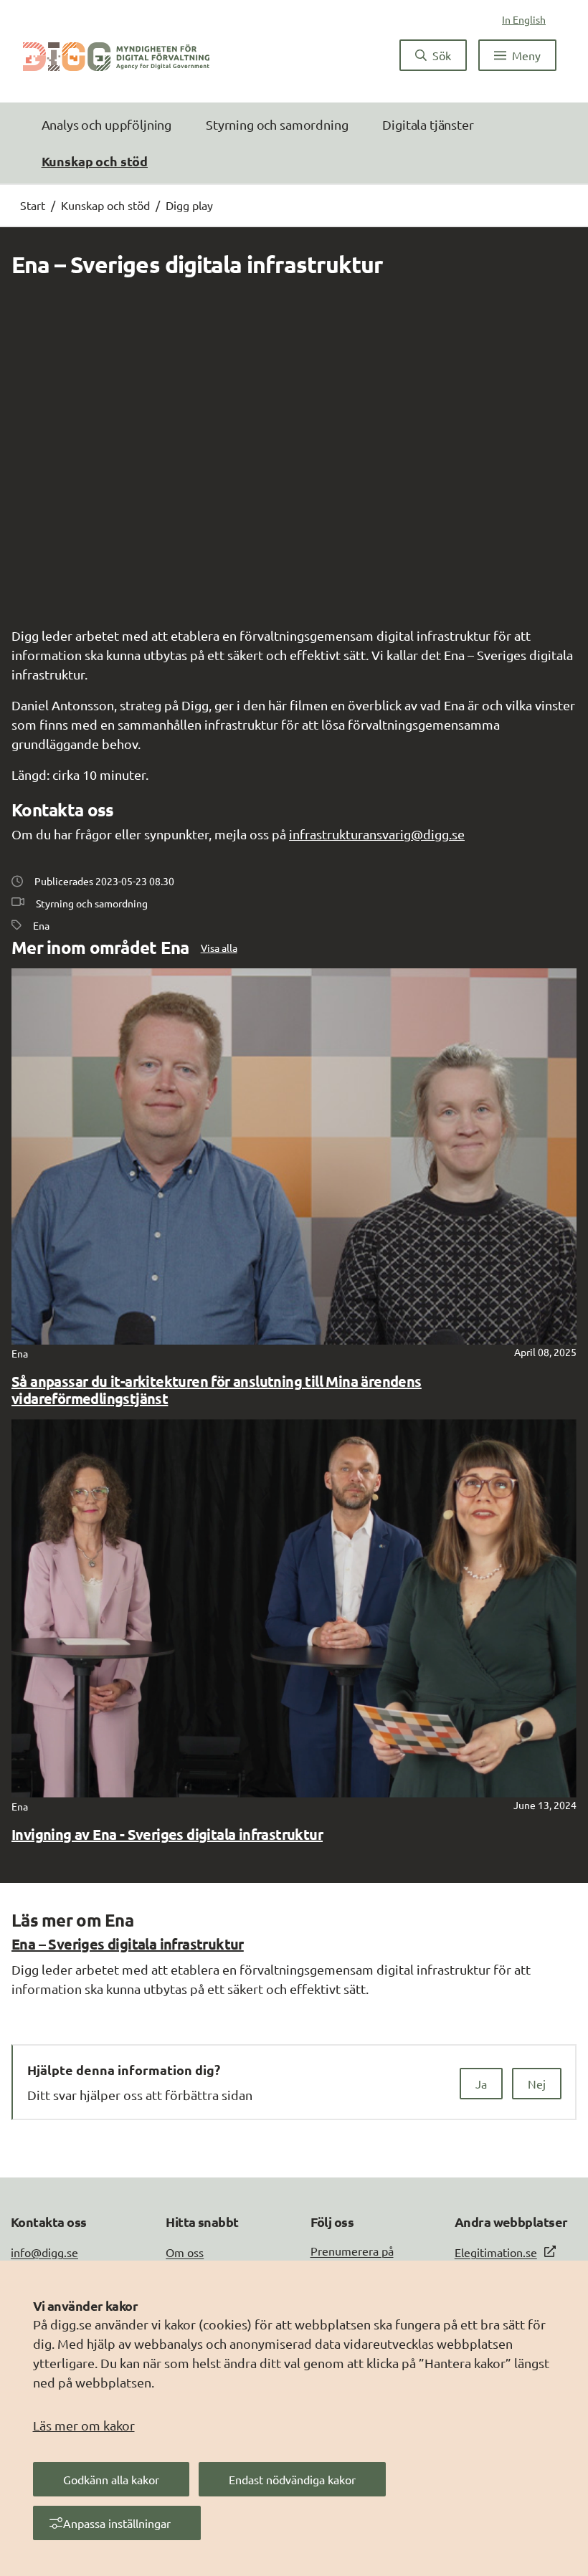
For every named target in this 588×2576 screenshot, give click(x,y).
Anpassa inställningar (117, 2523)
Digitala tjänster (428, 124)
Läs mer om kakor (84, 2425)
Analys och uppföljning (106, 124)
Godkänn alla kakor (111, 2479)
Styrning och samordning (277, 124)
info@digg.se (44, 2252)
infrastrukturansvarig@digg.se (377, 834)
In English (524, 19)
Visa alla (219, 948)
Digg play (189, 205)
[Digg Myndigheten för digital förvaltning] (116, 55)
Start (33, 205)
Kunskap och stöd (95, 161)
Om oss (185, 2252)
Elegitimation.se (496, 2252)
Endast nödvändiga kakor (292, 2479)
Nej (537, 2084)
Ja (481, 2084)
